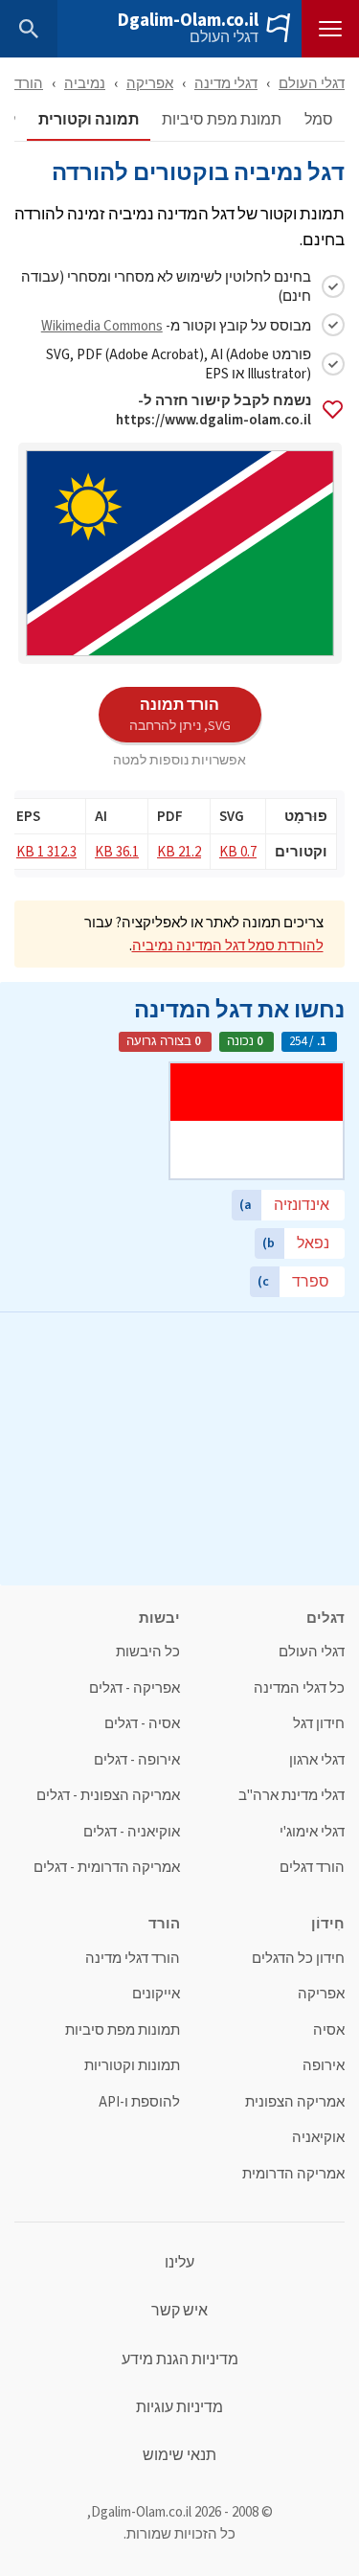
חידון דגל (319, 1724)
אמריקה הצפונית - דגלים (108, 1796)
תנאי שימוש (179, 2455)
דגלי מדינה (226, 83)
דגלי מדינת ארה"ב (292, 1796)
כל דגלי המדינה (299, 1688)
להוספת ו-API (139, 2102)
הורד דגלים (312, 1868)
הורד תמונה (180, 714)
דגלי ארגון (317, 1760)
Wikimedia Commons (102, 325)
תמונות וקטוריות (132, 2066)
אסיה (329, 2030)
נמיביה (85, 83)
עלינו (179, 2263)
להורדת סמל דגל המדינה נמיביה (228, 945)
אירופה (324, 2066)
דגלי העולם (224, 37)
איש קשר (179, 2311)
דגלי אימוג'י (312, 1832)
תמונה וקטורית (89, 120)
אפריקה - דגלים (135, 1688)
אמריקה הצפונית (295, 2102)
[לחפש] (29, 29)
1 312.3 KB (46, 851)
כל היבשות (148, 1652)
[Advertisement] (179, 1447)
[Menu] (330, 29)
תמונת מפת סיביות (222, 120)
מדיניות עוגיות (179, 2407)
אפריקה (150, 83)
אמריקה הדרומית (293, 2174)
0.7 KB (238, 851)
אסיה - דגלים (142, 1724)
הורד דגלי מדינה (133, 1959)
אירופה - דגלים (137, 1760)
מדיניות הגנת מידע (180, 2359)
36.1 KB (117, 851)
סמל (319, 120)
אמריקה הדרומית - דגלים (107, 1868)
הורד (29, 83)
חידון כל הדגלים (298, 1959)
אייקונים (156, 1994)
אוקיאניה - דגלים (132, 1832)
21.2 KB (179, 851)
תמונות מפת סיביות (123, 2030)
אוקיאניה (318, 2138)
